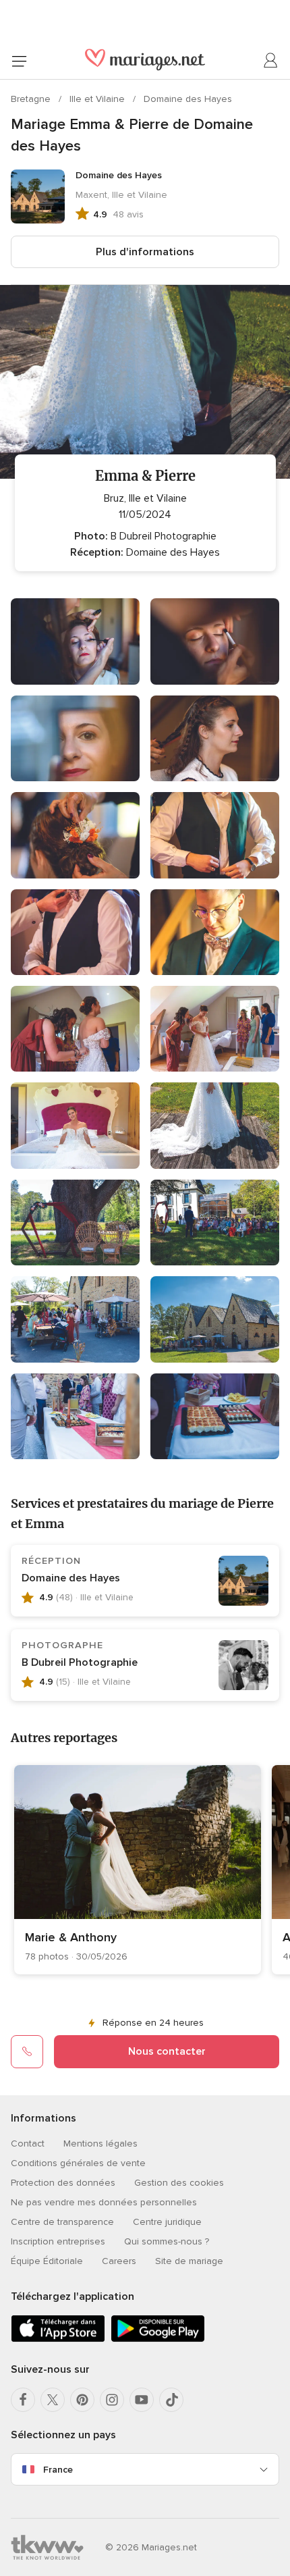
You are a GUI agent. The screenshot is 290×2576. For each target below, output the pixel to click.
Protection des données (63, 2183)
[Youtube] (142, 2400)
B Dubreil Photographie (80, 1662)
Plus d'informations (145, 252)
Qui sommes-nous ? (167, 2241)
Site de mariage (189, 2261)
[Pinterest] (82, 2400)
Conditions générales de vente (78, 2163)
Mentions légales (100, 2144)
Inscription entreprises (58, 2241)
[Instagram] (112, 2400)
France (58, 2470)
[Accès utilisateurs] (271, 61)
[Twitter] (53, 2400)
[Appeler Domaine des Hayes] (27, 2051)
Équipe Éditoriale (47, 2261)
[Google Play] (158, 2339)
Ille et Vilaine (98, 99)
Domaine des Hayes (188, 99)
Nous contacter (167, 2051)
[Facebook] (23, 2400)
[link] (138, 1870)
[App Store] (58, 2339)
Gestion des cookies (179, 2183)
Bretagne (32, 99)
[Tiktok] (171, 2400)
